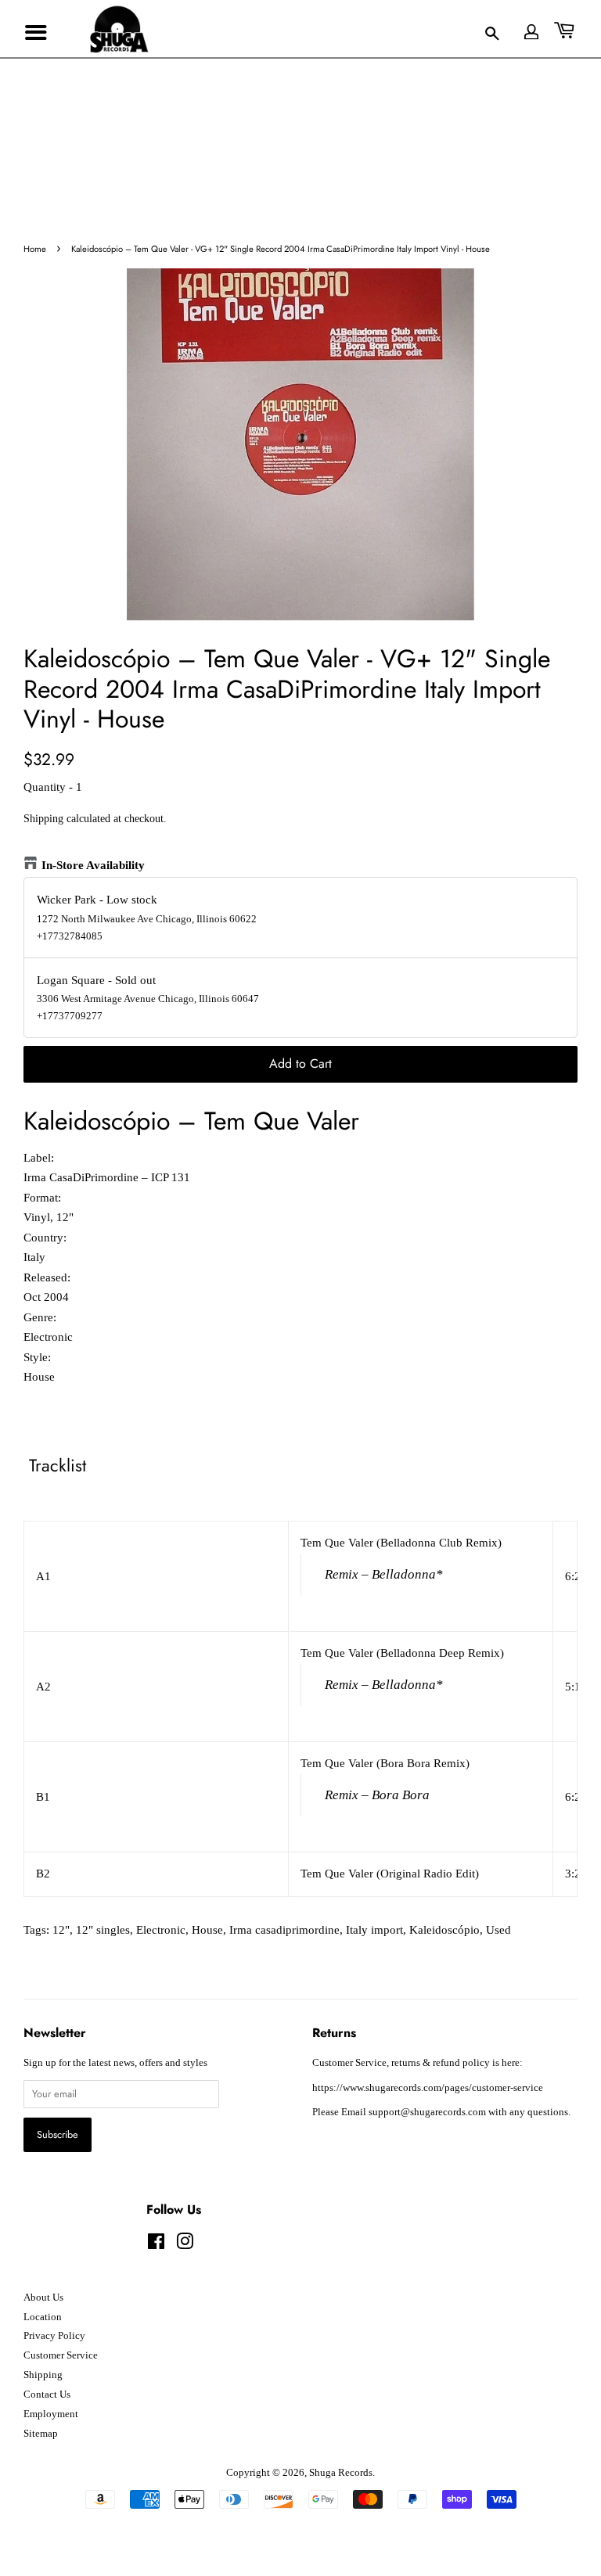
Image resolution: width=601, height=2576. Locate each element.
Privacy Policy (54, 2336)
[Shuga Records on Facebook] (156, 2245)
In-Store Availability (93, 865)
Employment (51, 2414)
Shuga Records (341, 2473)
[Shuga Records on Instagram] (185, 2245)
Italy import (374, 1930)
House (207, 1930)
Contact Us (47, 2395)
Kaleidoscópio (444, 1930)
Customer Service (61, 2355)
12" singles (103, 1930)
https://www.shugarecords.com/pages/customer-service (428, 2088)
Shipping (43, 819)
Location (43, 2317)
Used (498, 1930)
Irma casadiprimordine (284, 1930)
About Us (43, 2298)
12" (61, 1930)
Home (35, 249)
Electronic (161, 1930)
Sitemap (41, 2434)
